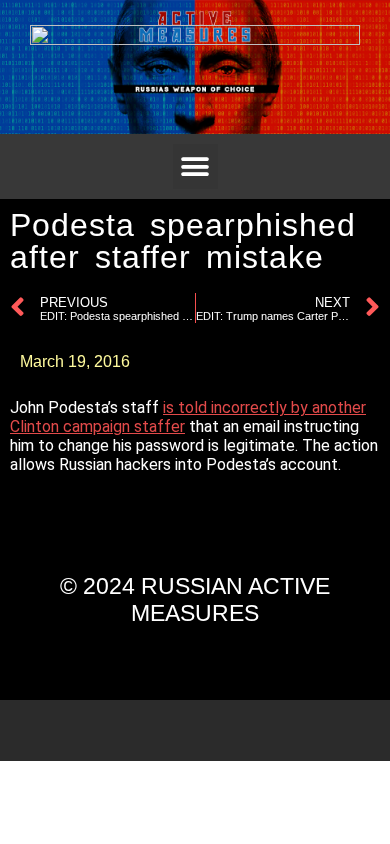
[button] (195, 166)
